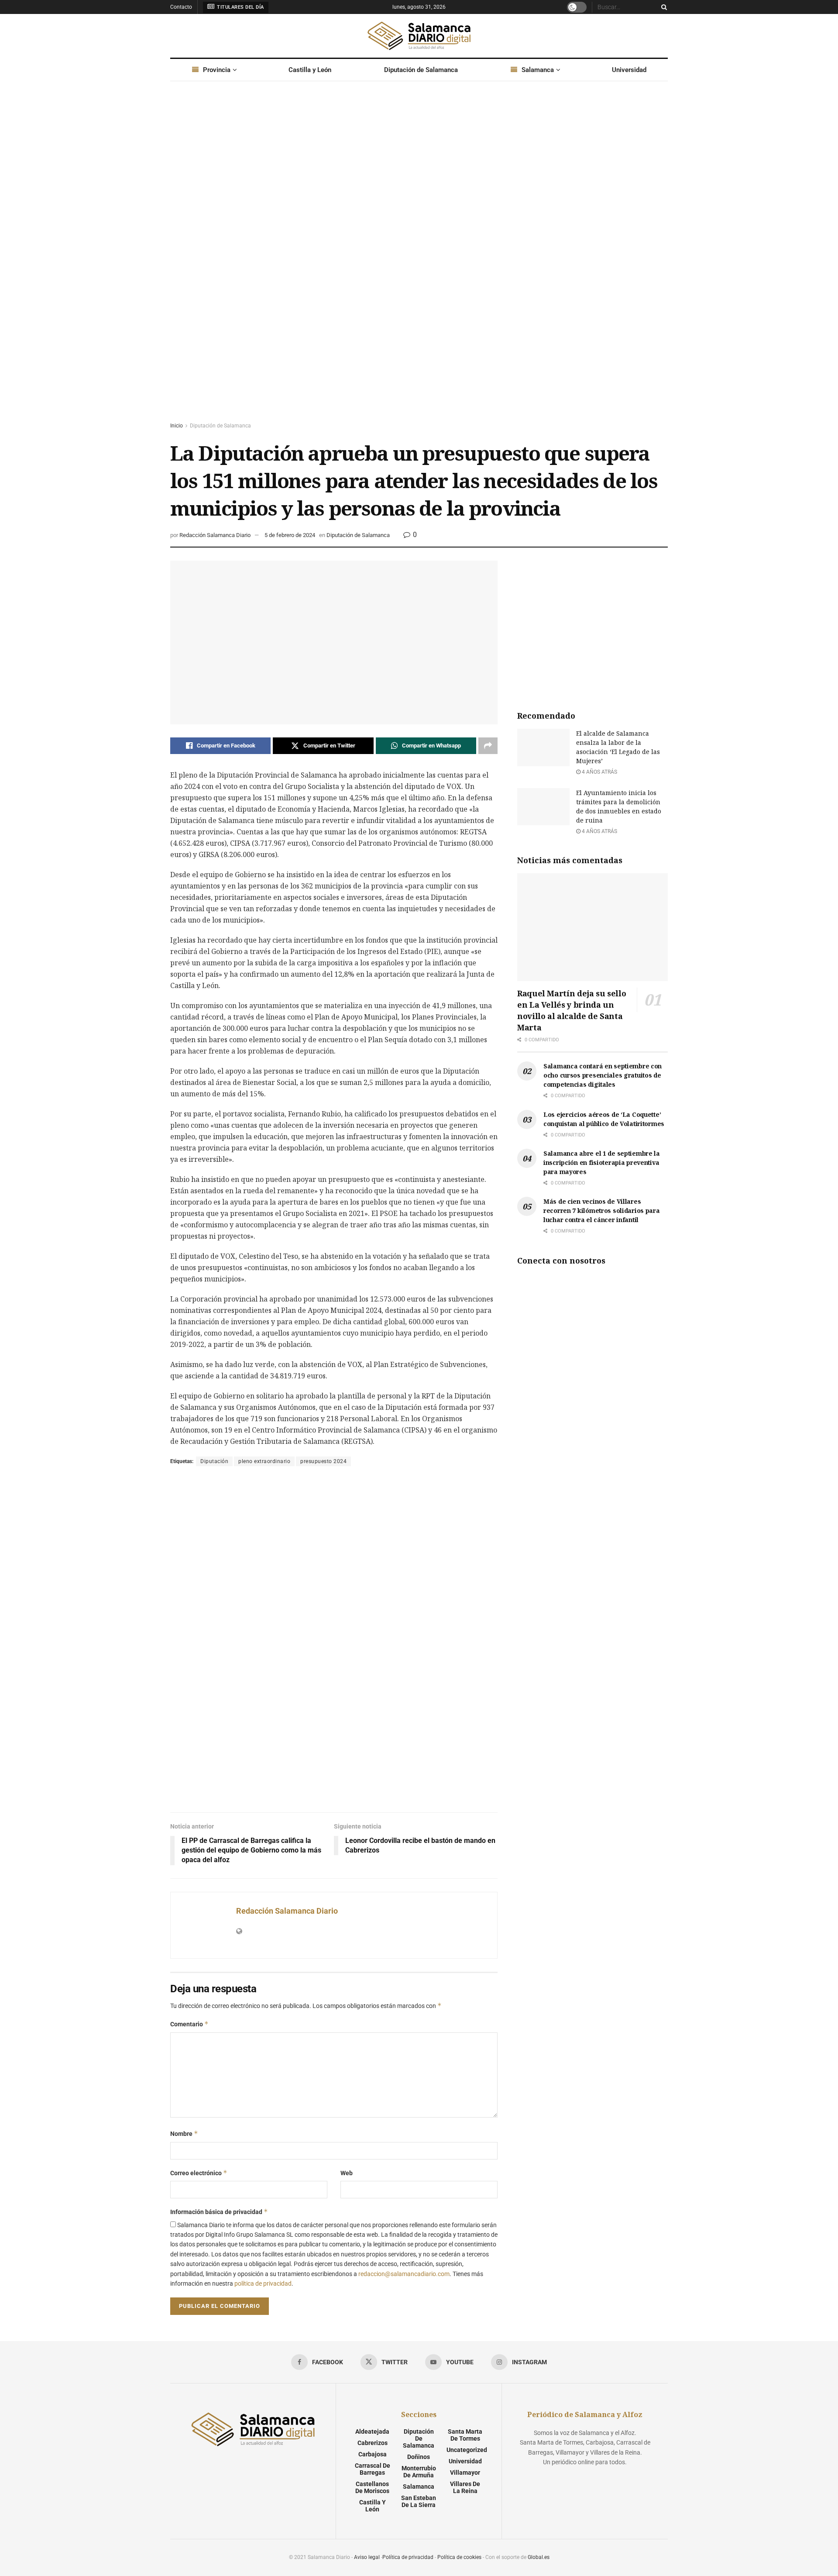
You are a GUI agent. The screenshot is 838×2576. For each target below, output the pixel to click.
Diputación (214, 1461)
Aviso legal (367, 2557)
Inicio (177, 426)
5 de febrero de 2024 (290, 535)
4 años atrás (599, 772)
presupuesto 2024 (323, 1461)
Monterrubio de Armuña (419, 2472)
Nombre (184, 2133)
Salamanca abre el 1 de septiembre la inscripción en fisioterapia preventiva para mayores (602, 1162)
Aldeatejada (372, 2431)
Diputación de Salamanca (421, 70)
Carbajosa (373, 2454)
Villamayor (465, 2473)
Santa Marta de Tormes (465, 2435)
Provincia (217, 70)
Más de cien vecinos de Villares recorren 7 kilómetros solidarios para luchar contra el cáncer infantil (602, 1211)
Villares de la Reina (465, 2487)
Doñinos (419, 2457)
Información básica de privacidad (219, 2212)
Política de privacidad (408, 2557)
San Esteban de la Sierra (419, 2501)
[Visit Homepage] (419, 36)
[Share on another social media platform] (488, 746)
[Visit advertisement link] (419, 260)
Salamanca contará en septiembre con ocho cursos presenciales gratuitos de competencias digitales (603, 1075)
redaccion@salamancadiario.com (404, 2274)
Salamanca (538, 70)
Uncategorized (467, 2450)
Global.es (539, 2557)
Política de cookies (459, 2557)
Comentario (189, 2024)
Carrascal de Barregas (373, 2469)
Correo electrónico (199, 2173)
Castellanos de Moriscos (372, 2487)
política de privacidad (263, 2283)
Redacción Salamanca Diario (215, 535)
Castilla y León (310, 70)
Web (347, 2173)
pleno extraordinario (264, 1461)
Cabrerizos (373, 2443)
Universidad (629, 70)
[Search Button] (663, 7)
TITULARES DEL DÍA (240, 7)
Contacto (181, 7)
